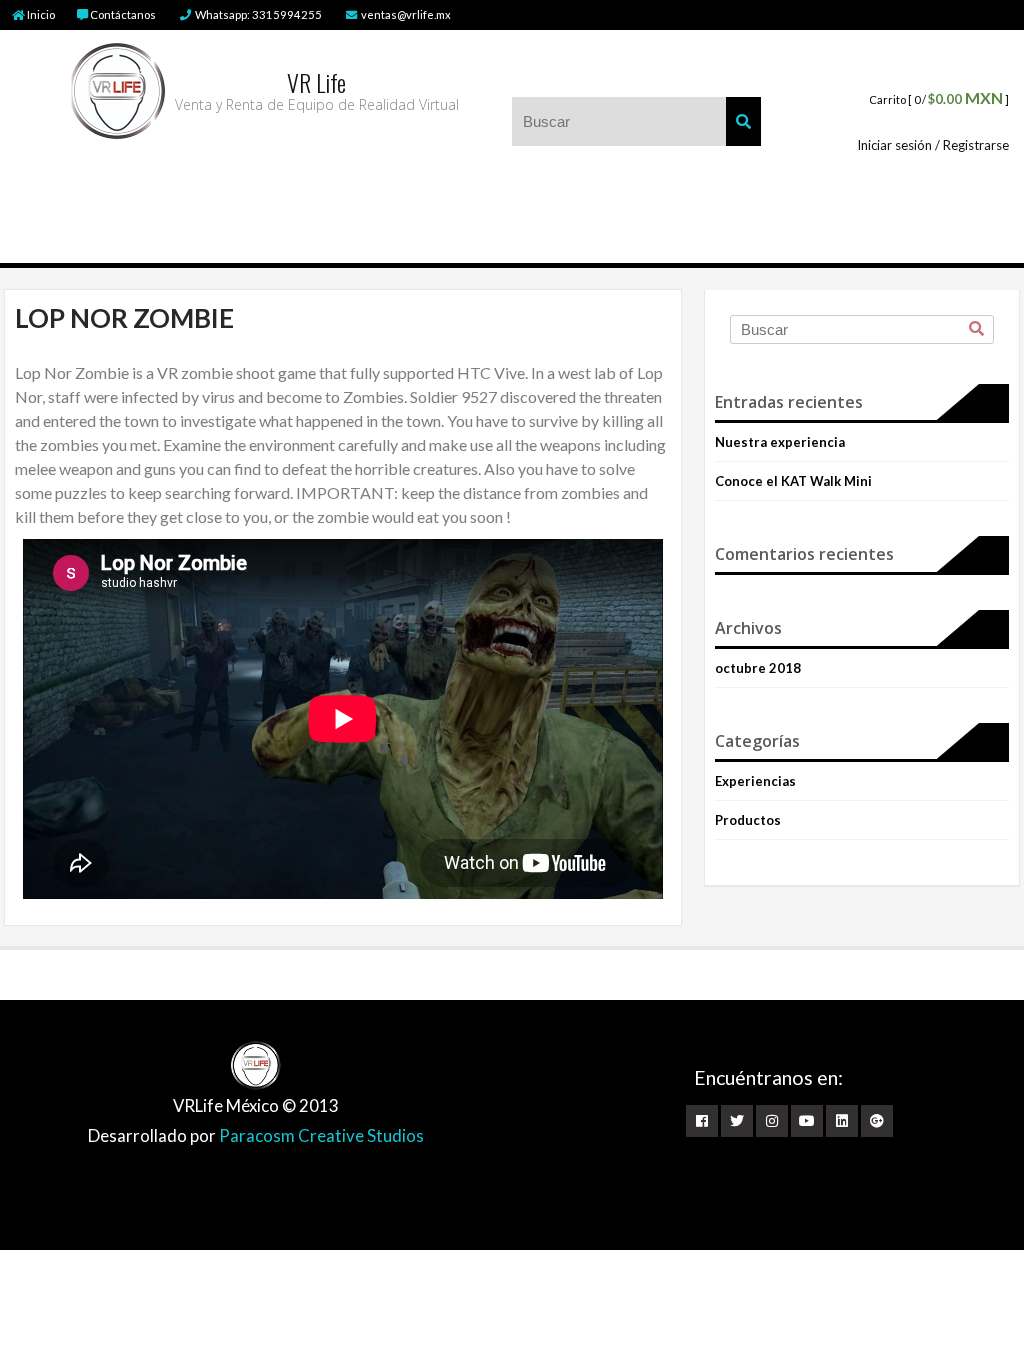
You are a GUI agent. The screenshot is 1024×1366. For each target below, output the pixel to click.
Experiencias (755, 781)
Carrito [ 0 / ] (939, 99)
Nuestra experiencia (780, 442)
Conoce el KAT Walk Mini (793, 481)
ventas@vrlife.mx (405, 14)
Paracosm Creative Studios (321, 1135)
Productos (748, 820)
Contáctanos (123, 14)
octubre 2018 (758, 668)
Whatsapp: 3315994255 (257, 14)
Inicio (41, 14)
